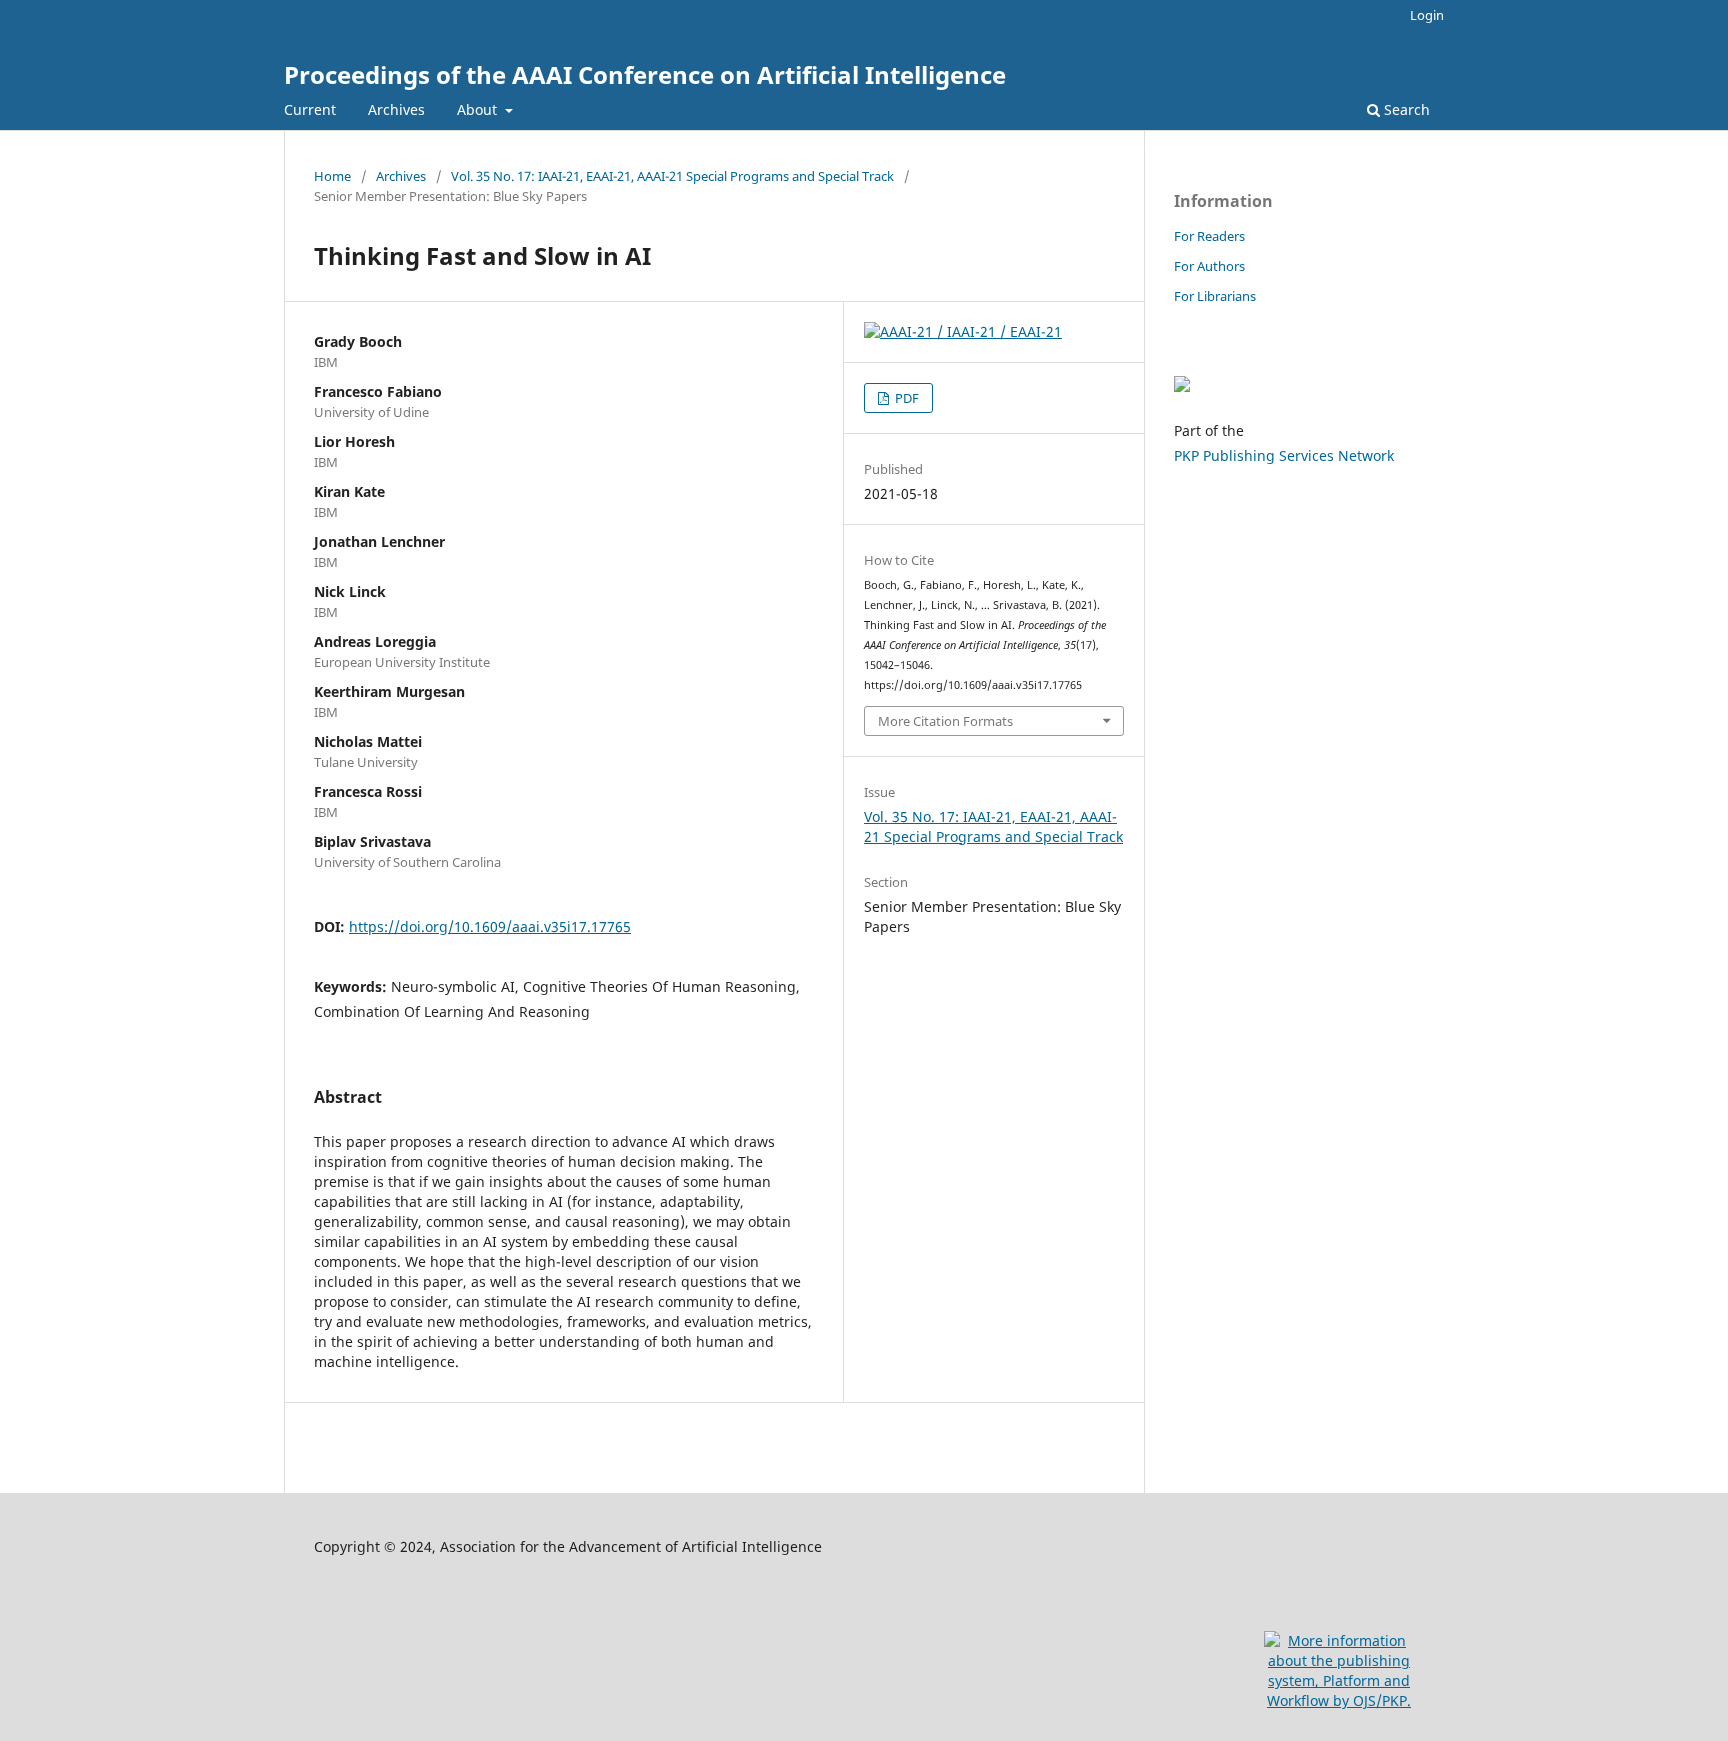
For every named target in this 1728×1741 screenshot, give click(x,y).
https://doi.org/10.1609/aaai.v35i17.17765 (490, 926)
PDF (905, 398)
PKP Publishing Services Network (1284, 455)
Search (1405, 109)
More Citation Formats (945, 721)
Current (310, 109)
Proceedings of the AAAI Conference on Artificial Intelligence (645, 74)
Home (332, 176)
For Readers (1209, 236)
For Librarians (1215, 296)
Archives (396, 109)
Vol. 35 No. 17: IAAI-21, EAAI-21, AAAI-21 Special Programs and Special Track (672, 176)
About (479, 109)
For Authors (1209, 266)
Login (1427, 15)
